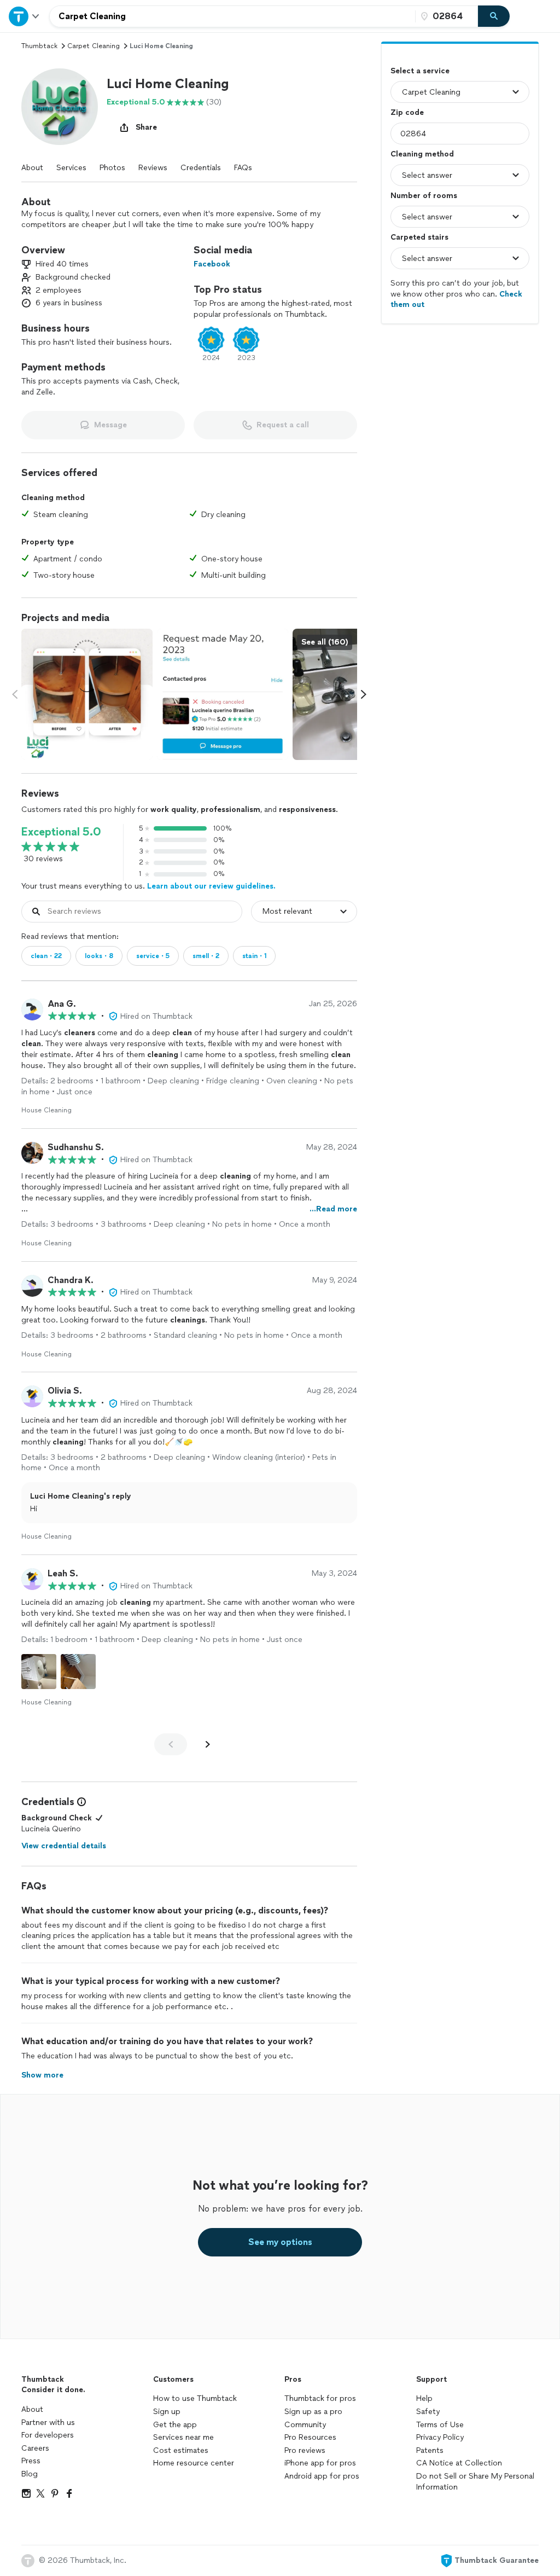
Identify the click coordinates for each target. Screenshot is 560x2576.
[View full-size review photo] (39, 1672)
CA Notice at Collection (459, 2463)
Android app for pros (322, 2476)
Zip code (407, 112)
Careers (35, 2448)
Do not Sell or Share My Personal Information (475, 2482)
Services (71, 168)
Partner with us (48, 2423)
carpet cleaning (94, 46)
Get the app (175, 2425)
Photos (112, 168)
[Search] (494, 16)
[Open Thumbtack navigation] (25, 16)
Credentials (201, 168)
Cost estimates (181, 2450)
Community (305, 2425)
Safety (428, 2412)
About (32, 168)
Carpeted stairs (419, 237)
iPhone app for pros (320, 2463)
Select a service (420, 71)
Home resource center (194, 2463)
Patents (430, 2450)
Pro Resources (310, 2437)
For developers (48, 2435)
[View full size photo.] (87, 694)
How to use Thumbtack (195, 2398)
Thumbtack (39, 46)
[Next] (208, 1744)
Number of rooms (424, 196)
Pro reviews (305, 2450)
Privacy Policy (440, 2437)
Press (31, 2461)
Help (424, 2398)
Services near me (183, 2437)
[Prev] (171, 1744)
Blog (30, 2474)
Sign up (167, 2412)
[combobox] (232, 16)
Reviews (153, 168)
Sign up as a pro (313, 2412)
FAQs (243, 168)
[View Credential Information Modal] (80, 1802)
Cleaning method (422, 154)
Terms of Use (440, 2425)
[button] (60, 107)
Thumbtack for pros (320, 2398)
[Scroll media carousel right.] (364, 694)
